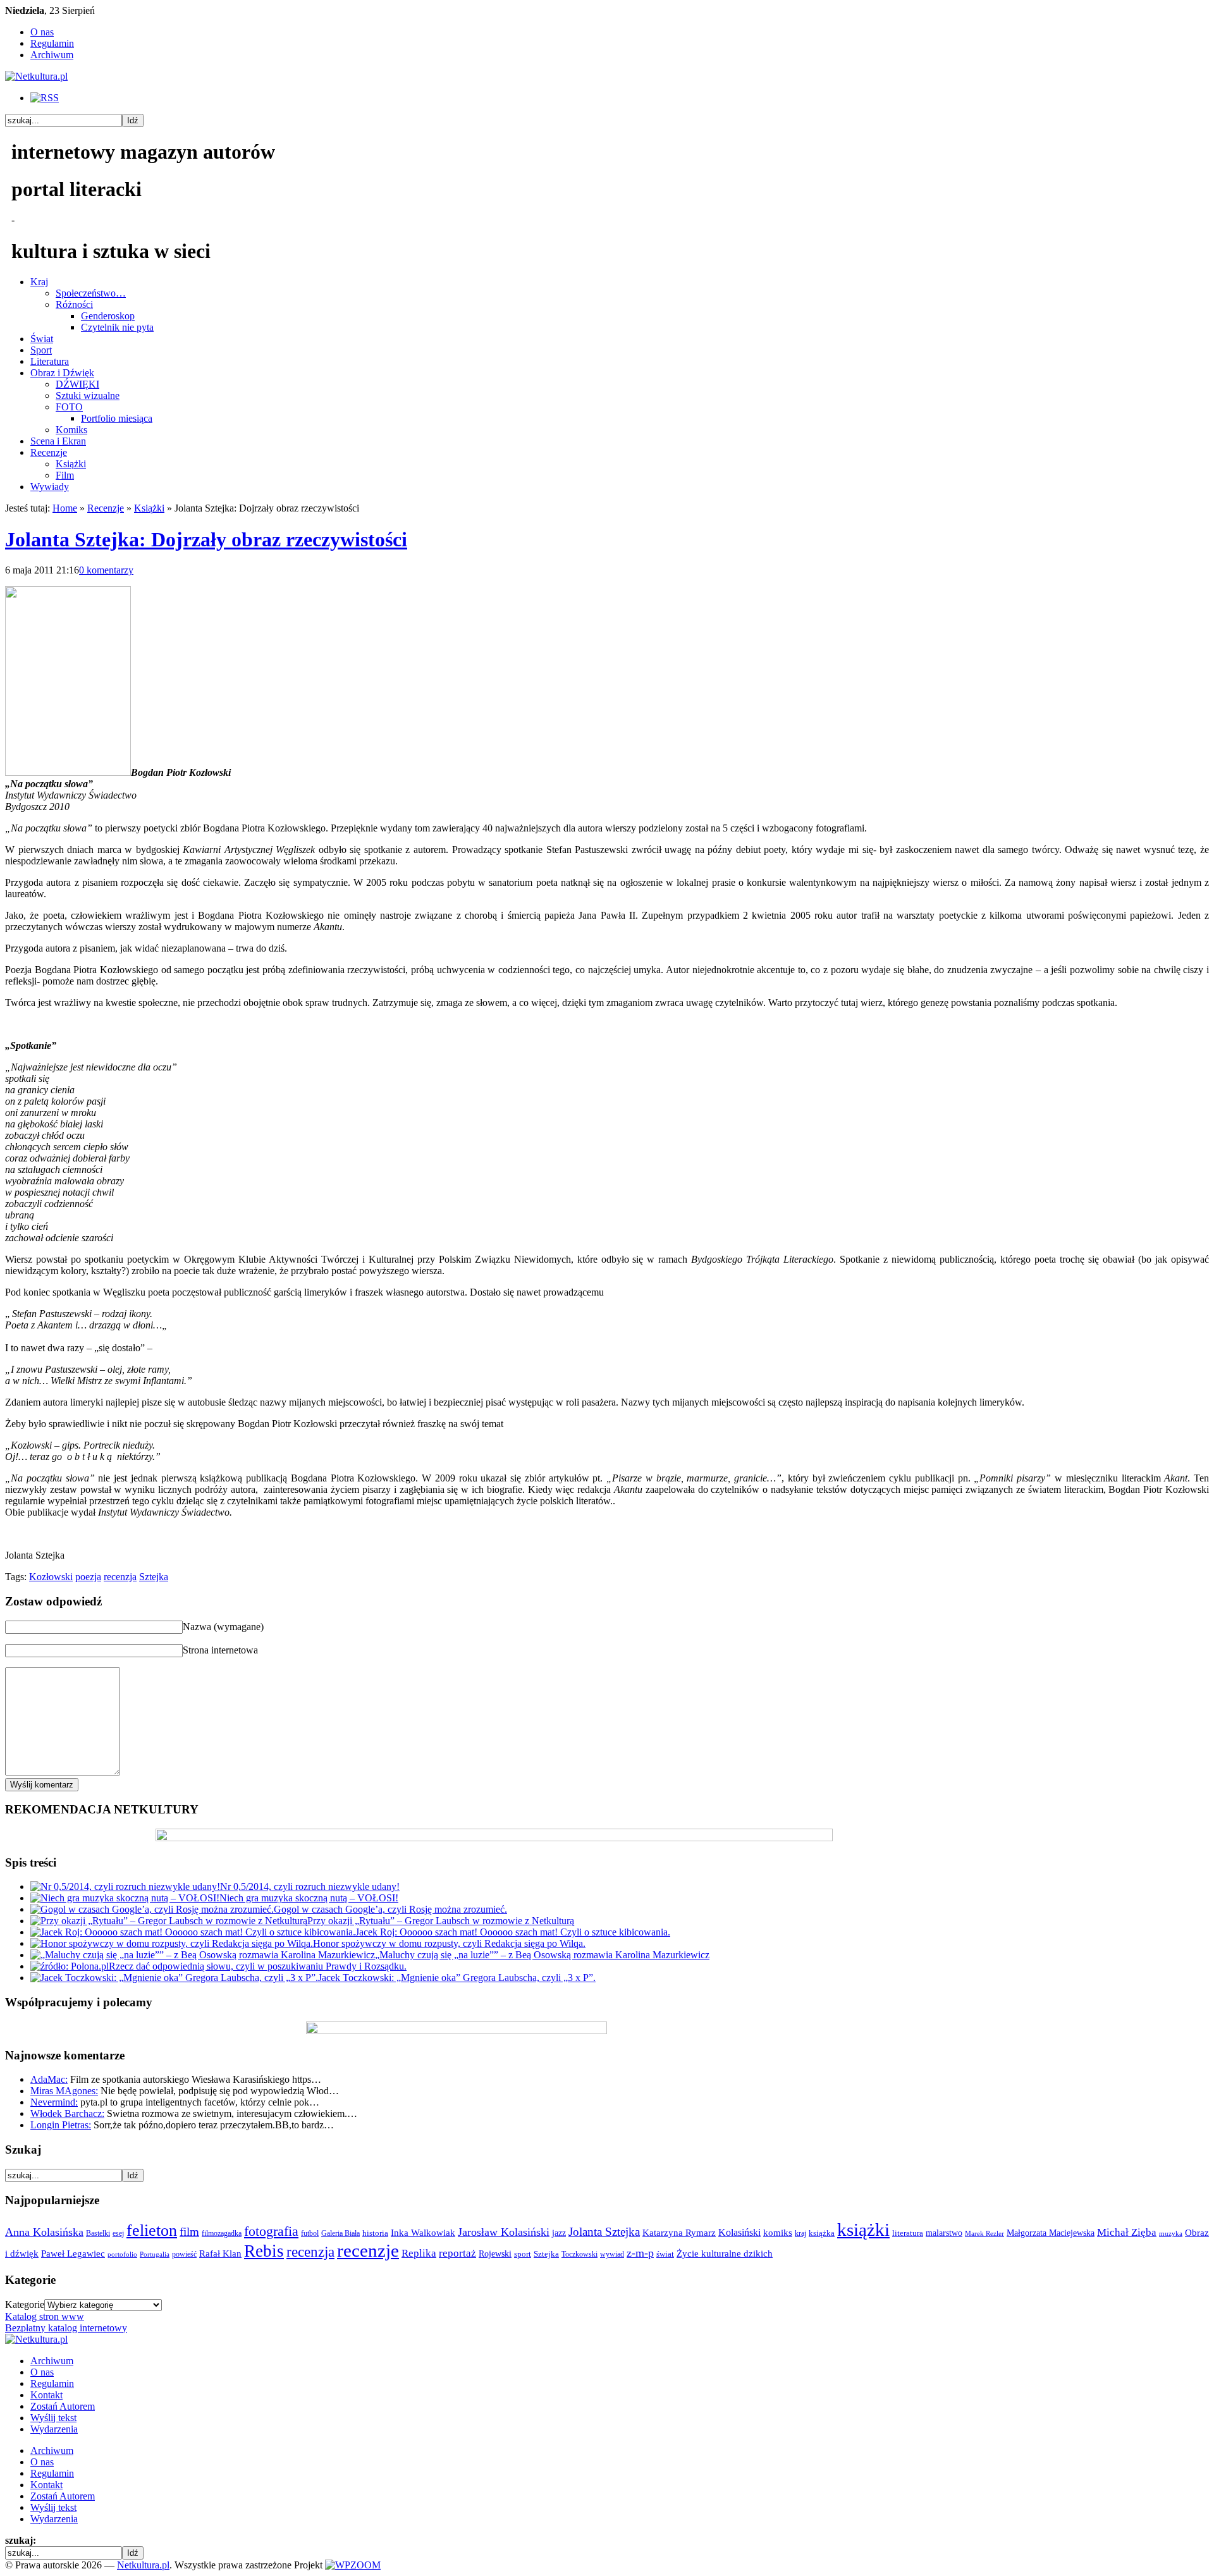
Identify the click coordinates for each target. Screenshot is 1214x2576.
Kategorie (25, 2304)
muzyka (1171, 2234)
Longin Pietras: (61, 2125)
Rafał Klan (220, 2254)
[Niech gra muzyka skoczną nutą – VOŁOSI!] (125, 1898)
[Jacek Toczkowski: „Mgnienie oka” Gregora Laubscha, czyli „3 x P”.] (174, 1978)
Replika (419, 2253)
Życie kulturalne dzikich (725, 2254)
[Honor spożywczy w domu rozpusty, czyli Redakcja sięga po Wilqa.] (172, 1943)
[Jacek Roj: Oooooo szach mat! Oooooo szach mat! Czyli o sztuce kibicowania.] (193, 1932)
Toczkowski (579, 2254)
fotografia (271, 2231)
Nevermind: (54, 2102)
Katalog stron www (45, 2316)
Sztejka (154, 1577)
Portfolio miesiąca (117, 418)
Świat (42, 339)
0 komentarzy (106, 570)
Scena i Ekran (58, 441)
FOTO (69, 407)
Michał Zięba (1127, 2232)
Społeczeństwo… (91, 293)
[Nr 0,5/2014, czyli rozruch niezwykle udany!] (125, 1886)
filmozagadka (222, 2233)
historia (375, 2233)
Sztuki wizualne (88, 396)
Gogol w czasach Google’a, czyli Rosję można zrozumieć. (390, 1909)
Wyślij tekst (53, 2418)
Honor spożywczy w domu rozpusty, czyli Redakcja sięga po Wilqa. (449, 1943)
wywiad (612, 2254)
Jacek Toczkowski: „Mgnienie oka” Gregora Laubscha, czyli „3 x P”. (457, 1978)
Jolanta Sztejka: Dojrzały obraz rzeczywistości (206, 539)
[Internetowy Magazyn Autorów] (36, 76)
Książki (71, 464)
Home (65, 508)
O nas (42, 32)
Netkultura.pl (143, 2565)
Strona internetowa (220, 1650)
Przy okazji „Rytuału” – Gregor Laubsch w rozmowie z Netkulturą (441, 1921)
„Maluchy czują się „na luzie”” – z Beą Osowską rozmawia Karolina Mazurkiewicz (542, 1955)
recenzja (120, 1577)
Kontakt (46, 2395)
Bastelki (98, 2233)
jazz (559, 2233)
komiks (778, 2232)
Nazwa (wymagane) (223, 1627)
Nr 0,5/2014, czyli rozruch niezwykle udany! (310, 1886)
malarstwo (944, 2233)
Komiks (71, 430)
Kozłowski (51, 1577)
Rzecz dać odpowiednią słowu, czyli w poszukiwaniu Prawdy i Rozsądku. (258, 1966)
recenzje (368, 2250)
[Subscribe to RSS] (45, 98)
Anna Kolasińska (44, 2232)
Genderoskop (108, 316)
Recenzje (49, 452)
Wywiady (50, 487)
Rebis (264, 2251)
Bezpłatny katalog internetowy (66, 2328)
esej (118, 2233)
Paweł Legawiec (73, 2254)
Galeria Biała (340, 2233)
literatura (908, 2233)
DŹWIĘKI (77, 384)
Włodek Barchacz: (67, 2113)
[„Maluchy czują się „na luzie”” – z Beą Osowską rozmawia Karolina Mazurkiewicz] (203, 1955)
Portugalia (155, 2254)
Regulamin (52, 43)
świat (665, 2254)
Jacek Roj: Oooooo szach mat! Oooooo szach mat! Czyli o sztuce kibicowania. (513, 1932)
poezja (88, 1577)
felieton (152, 2230)
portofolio (122, 2254)
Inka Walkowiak (423, 2232)
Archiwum (52, 55)
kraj (800, 2233)
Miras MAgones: (64, 2091)
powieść (184, 2254)
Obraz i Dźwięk (62, 373)
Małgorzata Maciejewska (1051, 2233)
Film (65, 475)
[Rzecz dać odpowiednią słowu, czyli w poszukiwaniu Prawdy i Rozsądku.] (70, 1966)
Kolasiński (739, 2233)
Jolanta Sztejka (604, 2232)
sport (523, 2254)
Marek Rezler (984, 2234)
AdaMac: (49, 2079)
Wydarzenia (54, 2429)
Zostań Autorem (63, 2406)
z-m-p (640, 2253)
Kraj (39, 282)
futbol (310, 2233)
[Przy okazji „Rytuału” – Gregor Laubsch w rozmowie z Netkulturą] (169, 1921)
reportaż (457, 2253)
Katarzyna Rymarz (679, 2233)
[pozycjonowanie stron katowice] (607, 2550)
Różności (74, 304)
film (189, 2232)
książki (863, 2229)
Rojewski (495, 2254)
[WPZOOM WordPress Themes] (353, 2565)
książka (822, 2233)
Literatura (50, 361)
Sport (41, 350)
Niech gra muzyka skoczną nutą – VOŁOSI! (309, 1898)
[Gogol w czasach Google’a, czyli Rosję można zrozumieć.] (152, 1909)
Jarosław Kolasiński (504, 2232)
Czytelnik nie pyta (117, 327)
